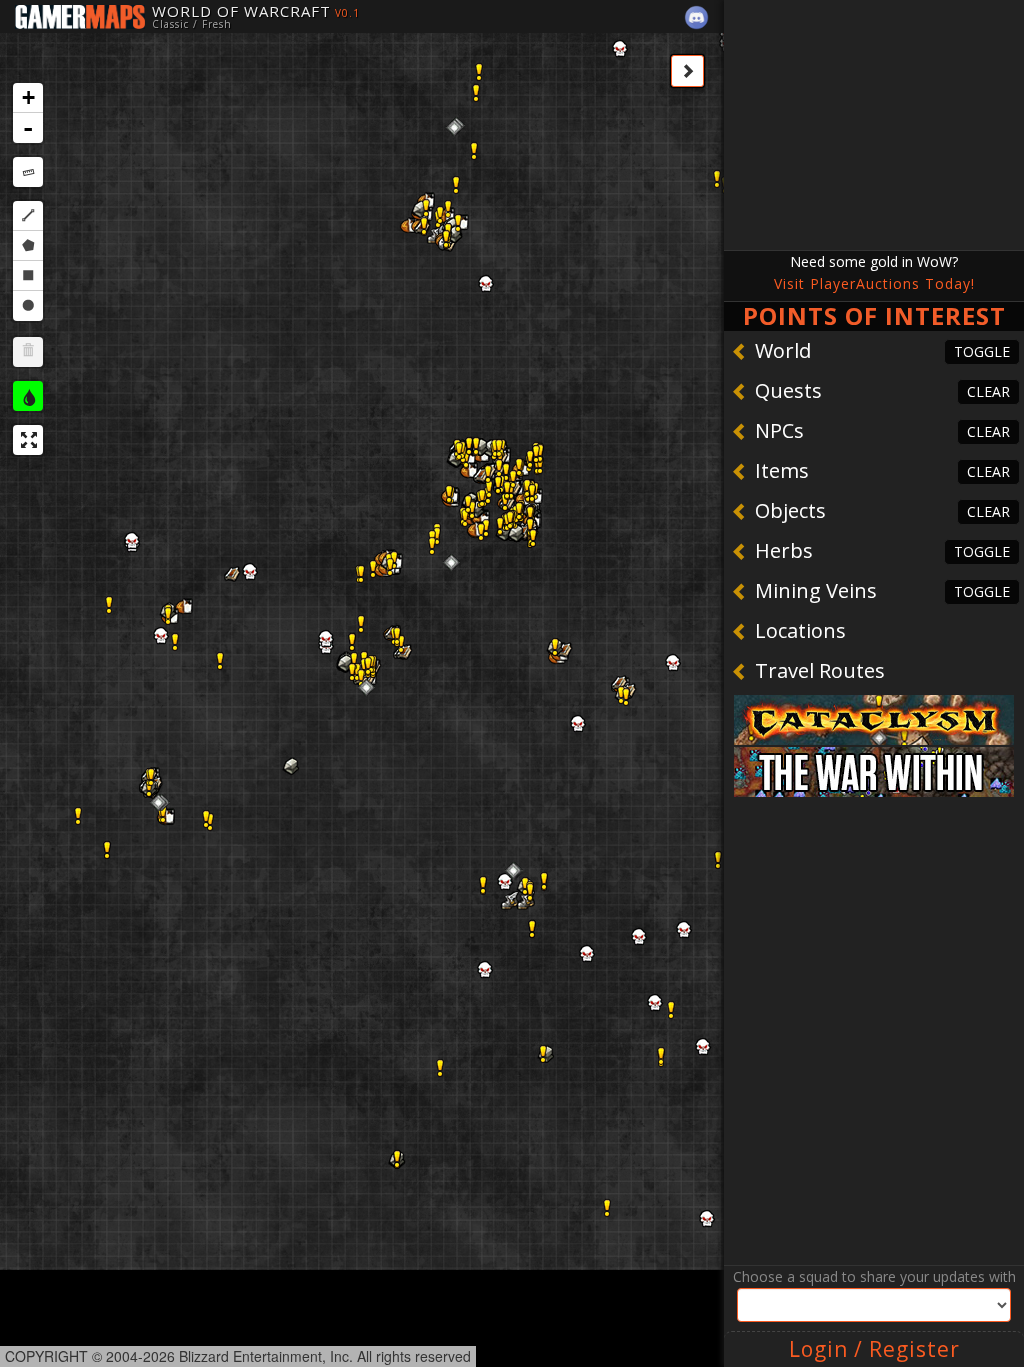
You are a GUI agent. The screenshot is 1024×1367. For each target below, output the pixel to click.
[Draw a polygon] (28, 246)
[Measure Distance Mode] (28, 172)
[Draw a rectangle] (28, 276)
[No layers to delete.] (28, 352)
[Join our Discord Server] (696, 17)
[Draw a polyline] (28, 216)
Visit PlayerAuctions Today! (874, 283)
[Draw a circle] (28, 306)
